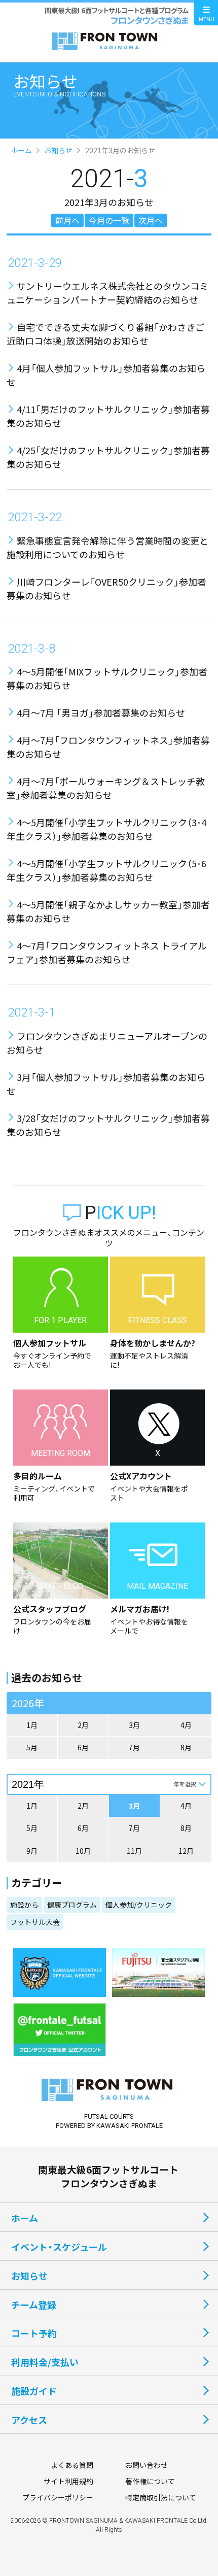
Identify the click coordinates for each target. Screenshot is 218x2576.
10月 (83, 1851)
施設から (24, 1905)
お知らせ (58, 150)
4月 (186, 1725)
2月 (83, 1725)
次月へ (151, 220)
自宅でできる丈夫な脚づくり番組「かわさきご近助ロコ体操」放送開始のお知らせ (105, 334)
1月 (32, 1725)
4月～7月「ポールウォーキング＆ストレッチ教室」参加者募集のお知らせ (106, 788)
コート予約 (34, 2333)
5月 (32, 1747)
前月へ (67, 220)
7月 (134, 1747)
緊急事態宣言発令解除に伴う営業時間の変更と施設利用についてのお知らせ (107, 547)
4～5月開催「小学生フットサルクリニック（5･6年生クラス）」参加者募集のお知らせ (106, 870)
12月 (186, 1851)
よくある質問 (72, 2465)
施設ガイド (34, 2391)
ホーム (21, 150)
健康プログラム (72, 1905)
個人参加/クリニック (139, 1905)
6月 (83, 1747)
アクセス (29, 2420)
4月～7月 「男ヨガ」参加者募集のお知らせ (101, 713)
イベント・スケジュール (59, 2247)
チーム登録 (34, 2304)
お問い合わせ (147, 2465)
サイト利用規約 (68, 2481)
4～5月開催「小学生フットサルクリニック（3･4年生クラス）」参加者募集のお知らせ (106, 829)
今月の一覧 (109, 220)
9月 (32, 1851)
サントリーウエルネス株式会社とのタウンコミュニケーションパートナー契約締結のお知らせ (107, 293)
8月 (186, 1747)
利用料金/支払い (45, 2362)
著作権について (150, 2481)
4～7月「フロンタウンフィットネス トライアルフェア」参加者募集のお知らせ (107, 952)
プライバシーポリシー (58, 2497)
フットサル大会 (35, 1922)
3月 (134, 1725)
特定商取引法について (161, 2497)
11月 (134, 1851)
